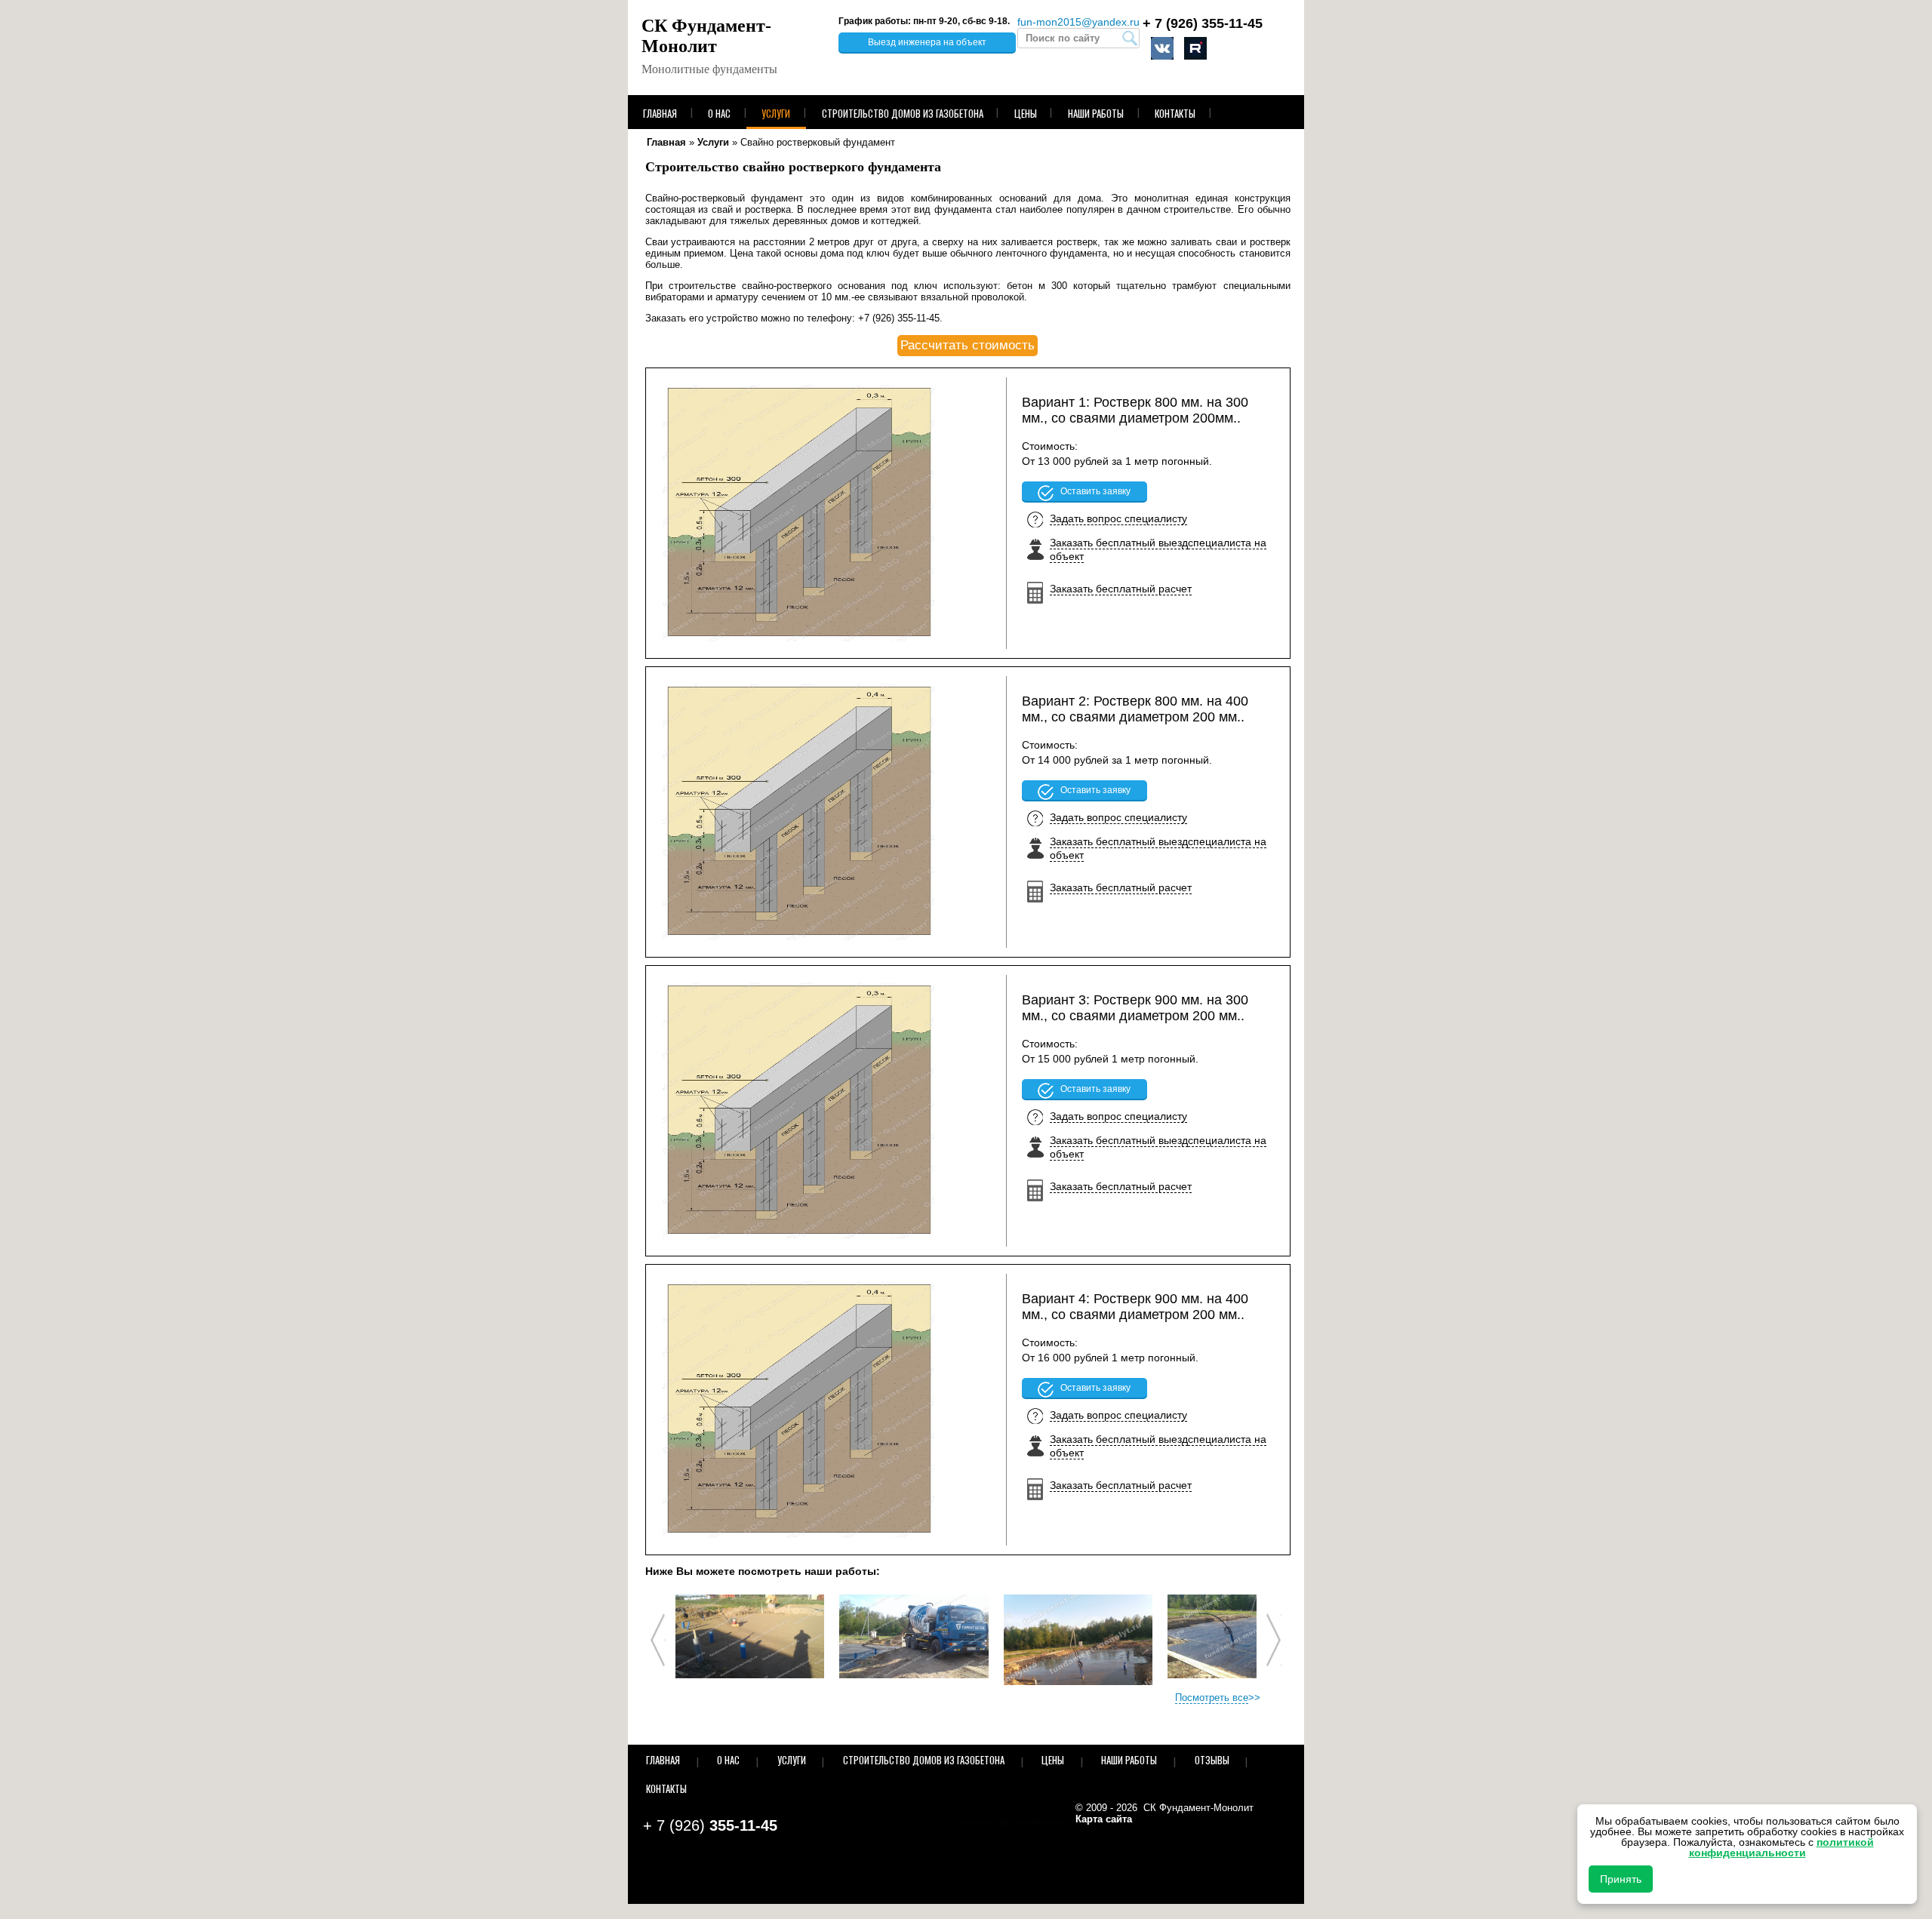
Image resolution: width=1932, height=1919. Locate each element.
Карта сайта (1104, 1819)
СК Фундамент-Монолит (706, 36)
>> (1218, 1698)
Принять (1621, 1879)
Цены (1026, 113)
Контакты (1175, 113)
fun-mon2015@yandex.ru (1078, 22)
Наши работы (1096, 113)
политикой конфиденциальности (1781, 1847)
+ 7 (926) (1203, 23)
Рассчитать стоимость (968, 345)
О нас (719, 113)
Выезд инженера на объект (927, 42)
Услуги (776, 113)
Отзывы (1212, 1760)
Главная (660, 113)
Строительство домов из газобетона (903, 113)
